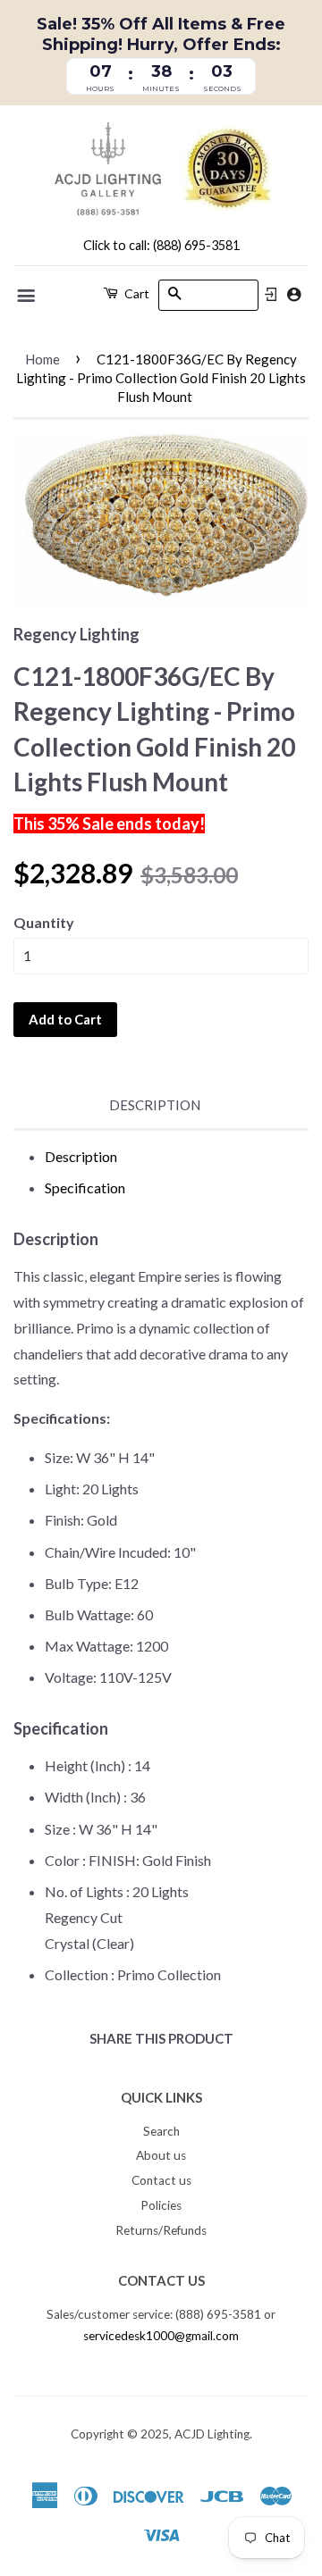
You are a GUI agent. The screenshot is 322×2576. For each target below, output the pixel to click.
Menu (27, 296)
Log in (271, 295)
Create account (294, 294)
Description (155, 1105)
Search (161, 2131)
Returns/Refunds (161, 2230)
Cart (136, 293)
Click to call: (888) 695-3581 (161, 245)
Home (42, 359)
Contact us (161, 2180)
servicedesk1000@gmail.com (161, 2336)
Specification (85, 1188)
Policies (161, 2205)
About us (161, 2155)
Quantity (44, 922)
